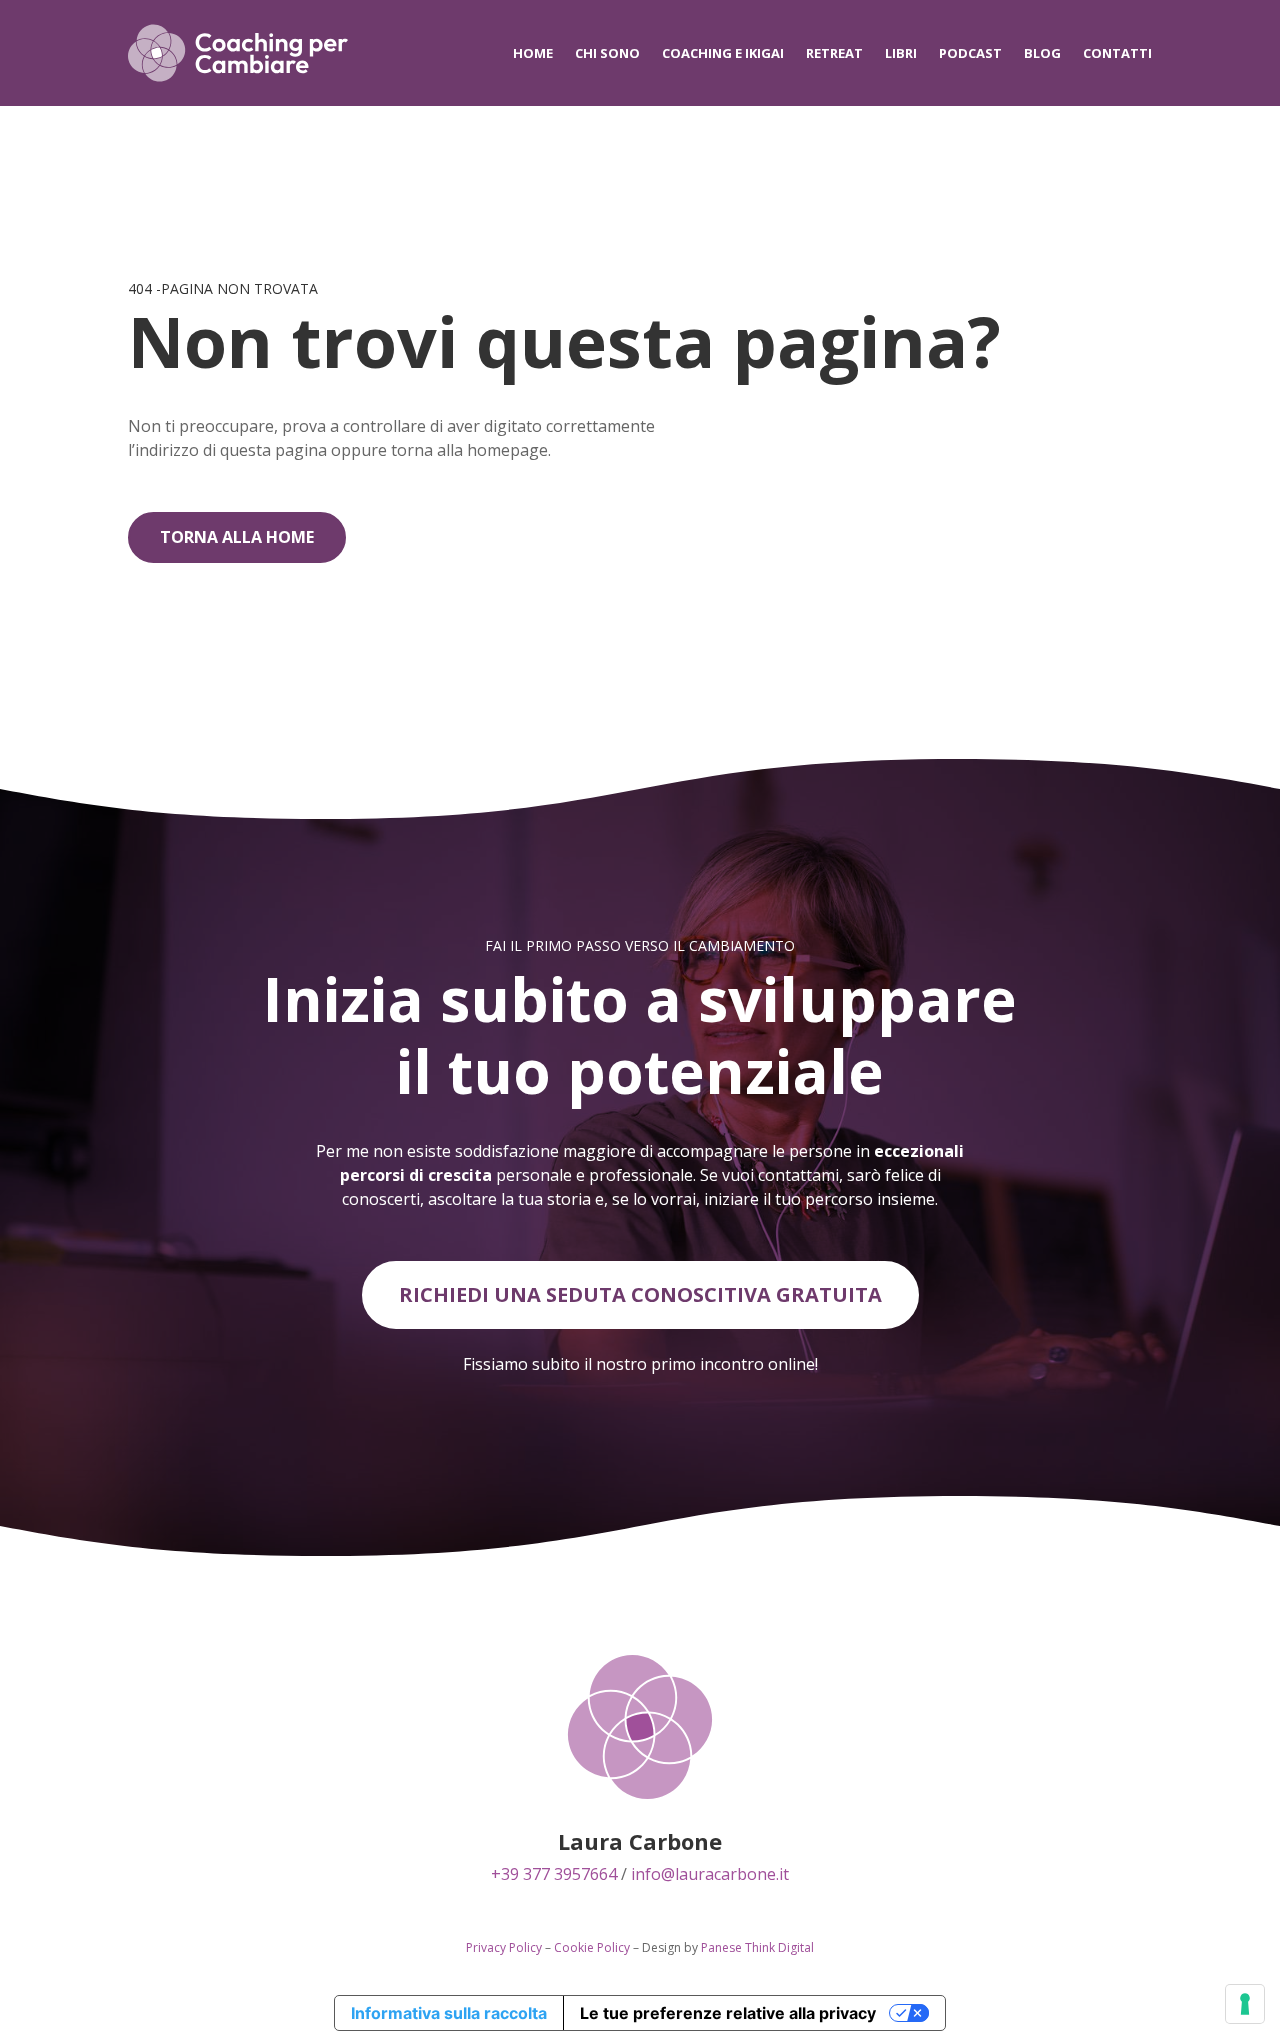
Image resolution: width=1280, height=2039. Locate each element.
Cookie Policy (592, 1947)
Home (533, 53)
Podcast (970, 53)
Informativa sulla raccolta (449, 2013)
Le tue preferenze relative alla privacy (728, 2013)
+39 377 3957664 (554, 1874)
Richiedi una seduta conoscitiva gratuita (640, 1294)
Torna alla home (237, 537)
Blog (1042, 53)
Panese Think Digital (757, 1947)
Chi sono (607, 53)
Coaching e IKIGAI (723, 53)
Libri (901, 53)
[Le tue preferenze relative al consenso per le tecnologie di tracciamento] (1245, 2004)
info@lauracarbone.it (710, 1874)
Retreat (834, 53)
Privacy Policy (504, 1947)
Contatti (1117, 53)
